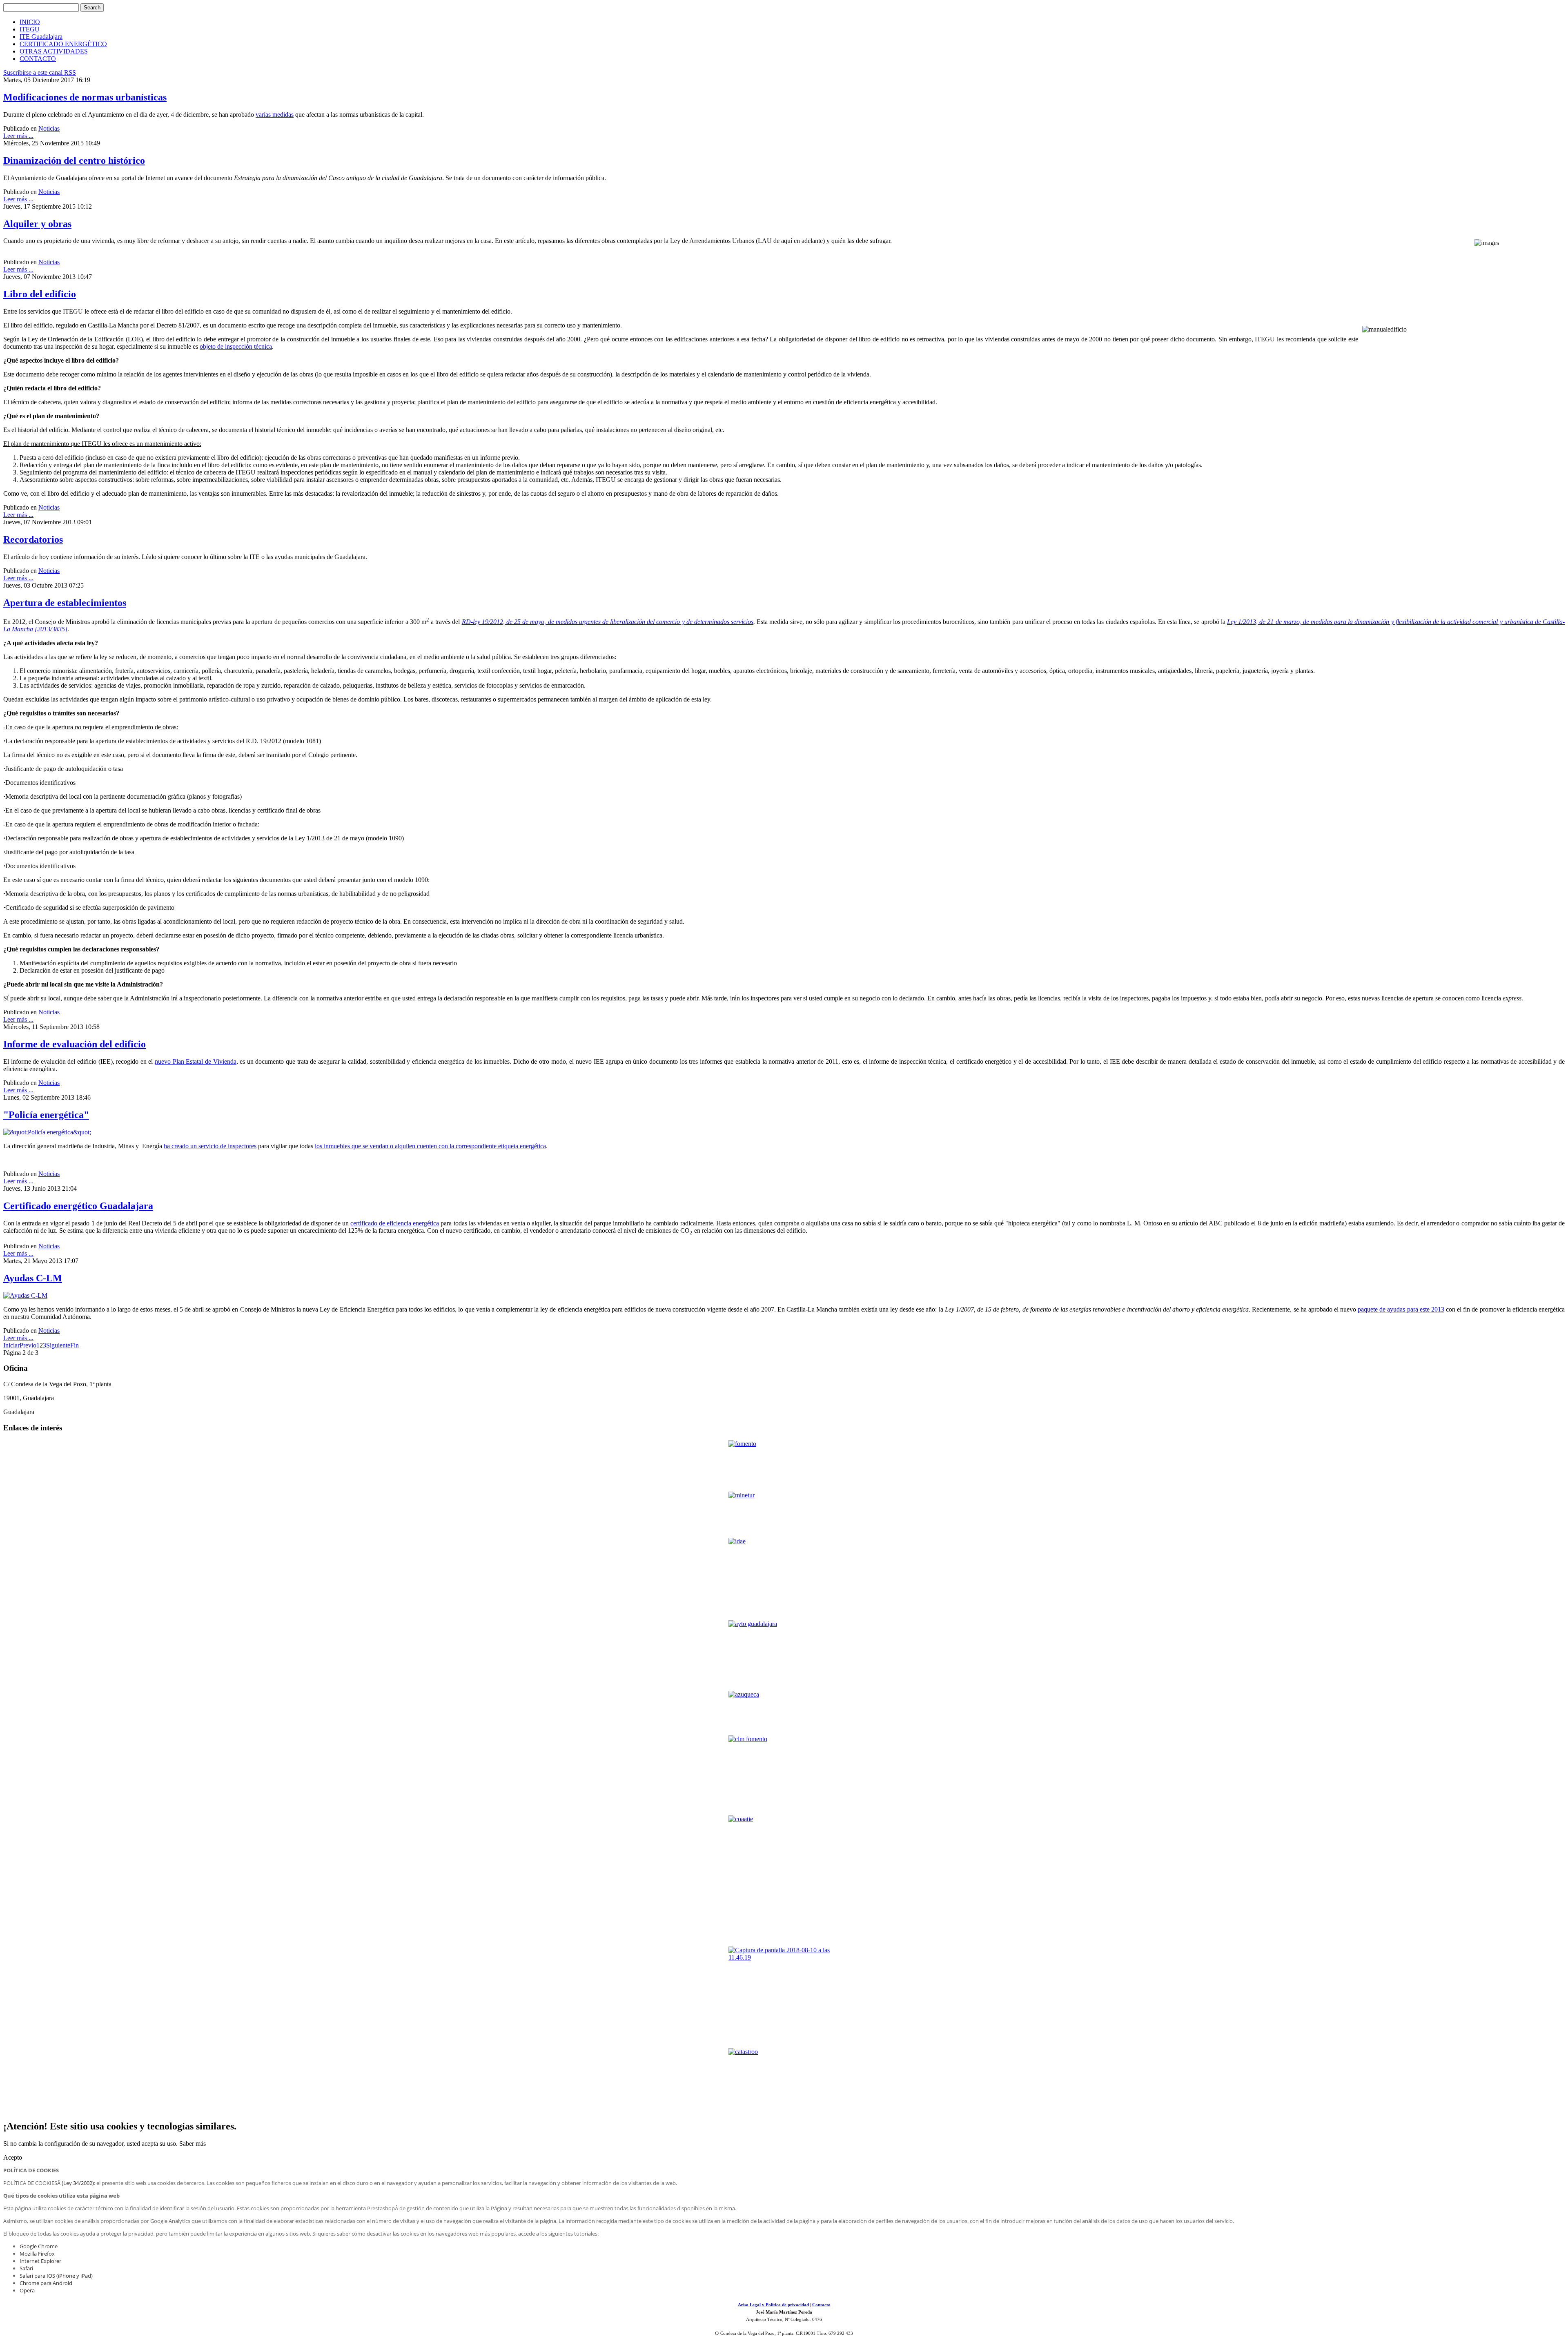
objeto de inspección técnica (236, 346)
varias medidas (275, 115)
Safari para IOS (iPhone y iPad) (56, 2276)
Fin (75, 1345)
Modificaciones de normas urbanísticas (85, 97)
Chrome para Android (46, 2283)
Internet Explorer (40, 2261)
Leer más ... (18, 136)
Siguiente (58, 1345)
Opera (27, 2290)
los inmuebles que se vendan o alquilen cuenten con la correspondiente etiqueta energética (430, 1146)
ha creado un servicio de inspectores (210, 1146)
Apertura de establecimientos (65, 603)
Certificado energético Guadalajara (78, 1206)
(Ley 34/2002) (78, 2183)
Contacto (821, 2305)
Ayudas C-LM (33, 1278)
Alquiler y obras (37, 224)
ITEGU (30, 29)
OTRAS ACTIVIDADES (54, 51)
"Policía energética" (46, 1115)
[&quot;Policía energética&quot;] (47, 1132)
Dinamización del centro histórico (74, 160)
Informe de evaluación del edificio (75, 1044)
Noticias (49, 128)
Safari (26, 2268)
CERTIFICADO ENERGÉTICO (63, 44)
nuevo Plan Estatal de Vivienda (195, 1061)
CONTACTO (38, 59)
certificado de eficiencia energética (395, 1223)
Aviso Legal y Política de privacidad (773, 2305)
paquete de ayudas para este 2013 (1401, 1309)
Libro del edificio (40, 294)
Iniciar (11, 1345)
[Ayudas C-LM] (25, 1295)
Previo (28, 1345)
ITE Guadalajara (41, 37)
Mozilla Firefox (37, 2254)
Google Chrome (39, 2246)
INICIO (30, 22)
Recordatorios (33, 539)
